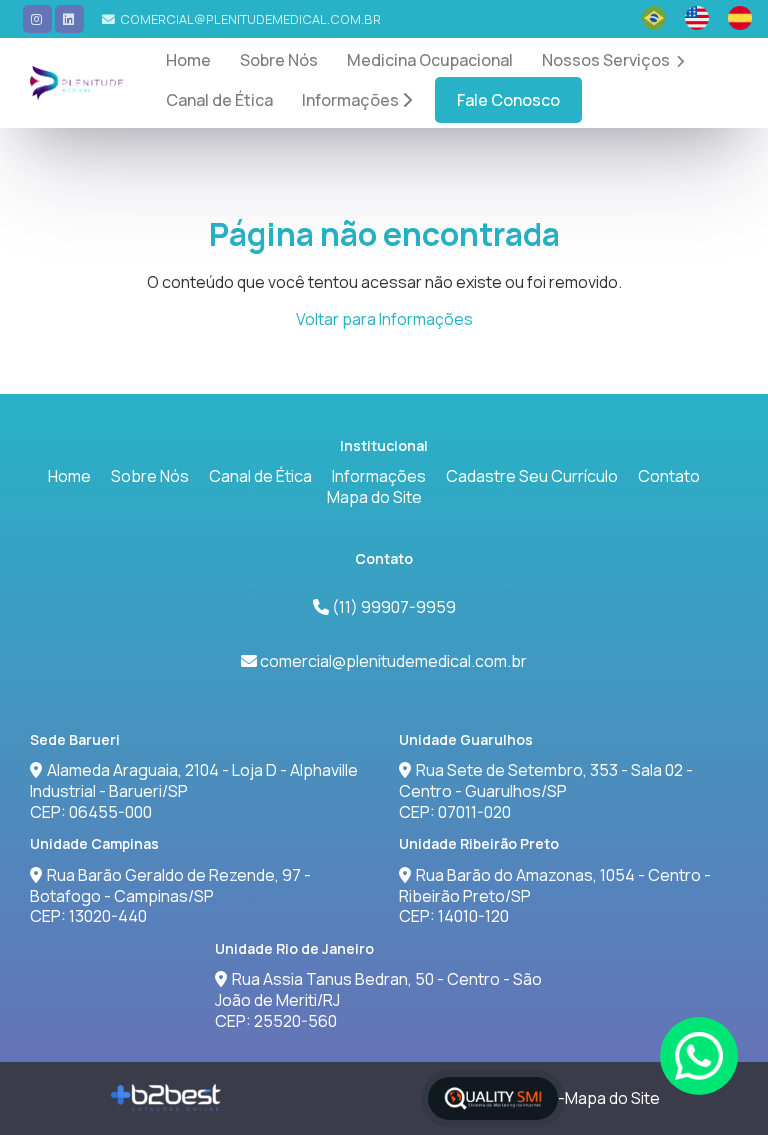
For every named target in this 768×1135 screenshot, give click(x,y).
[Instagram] (37, 19)
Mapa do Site (374, 497)
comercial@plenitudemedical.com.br (250, 19)
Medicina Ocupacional (430, 60)
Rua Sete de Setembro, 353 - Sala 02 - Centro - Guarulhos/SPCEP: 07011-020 (546, 791)
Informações (352, 100)
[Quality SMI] (493, 1098)
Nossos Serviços (607, 60)
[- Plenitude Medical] (76, 83)
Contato (669, 476)
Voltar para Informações (384, 319)
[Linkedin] (69, 19)
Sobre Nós (279, 60)
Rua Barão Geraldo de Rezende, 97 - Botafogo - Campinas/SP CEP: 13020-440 (170, 896)
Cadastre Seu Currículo (532, 476)
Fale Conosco (508, 100)
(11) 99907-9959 (392, 607)
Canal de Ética (219, 100)
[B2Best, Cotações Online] (166, 1098)
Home (188, 60)
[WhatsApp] (699, 1056)
